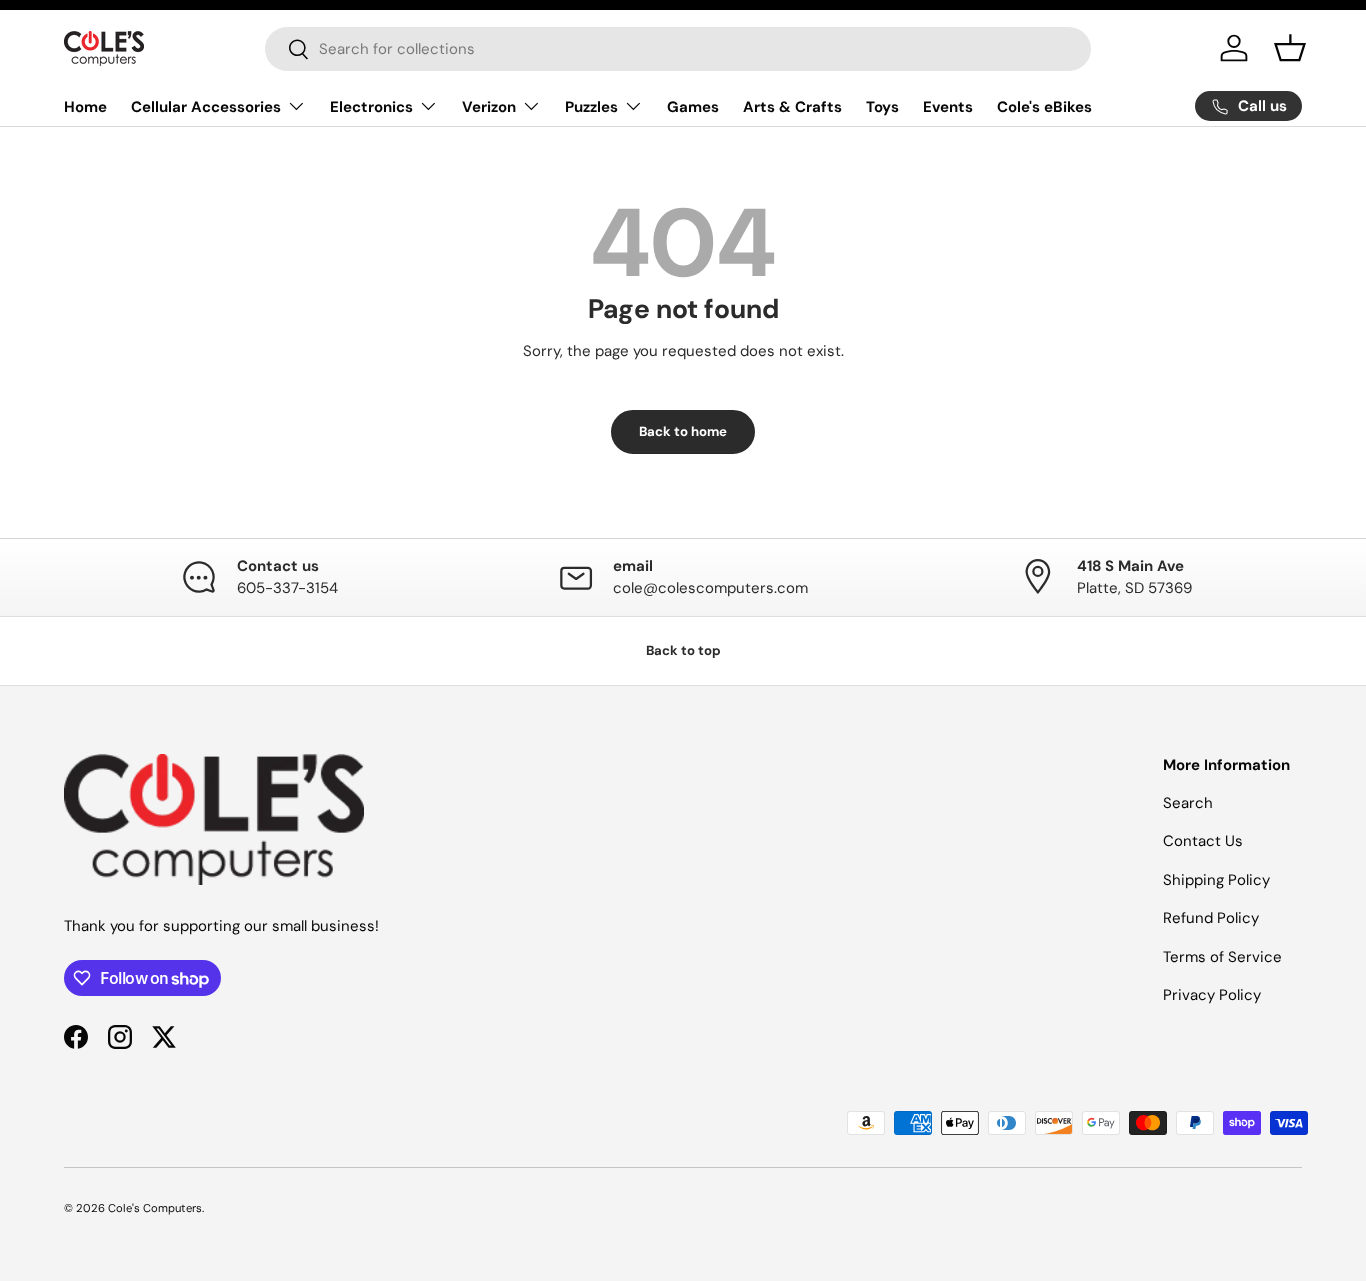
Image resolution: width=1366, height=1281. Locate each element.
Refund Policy (1211, 918)
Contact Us (1203, 841)
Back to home (683, 431)
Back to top (683, 650)
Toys (882, 107)
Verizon (489, 107)
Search (1188, 803)
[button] (1290, 48)
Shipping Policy (1216, 880)
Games (693, 107)
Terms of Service (1222, 957)
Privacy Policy (1212, 995)
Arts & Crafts (792, 107)
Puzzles (591, 107)
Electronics (371, 107)
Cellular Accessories (206, 107)
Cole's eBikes (1044, 107)
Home (85, 107)
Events (948, 107)
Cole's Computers (155, 1208)
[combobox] (678, 49)
